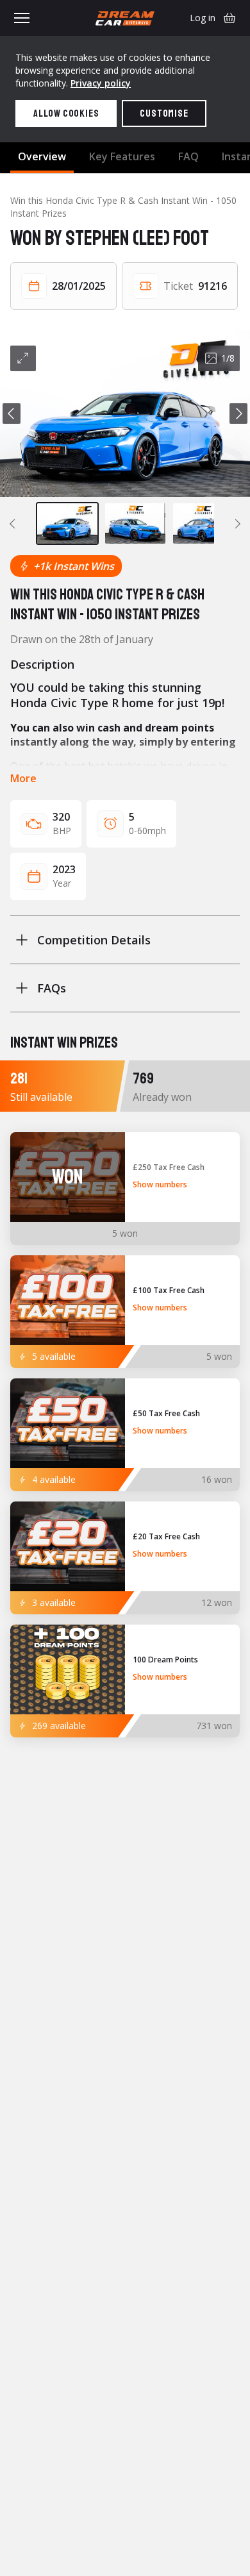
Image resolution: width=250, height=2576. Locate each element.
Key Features (122, 156)
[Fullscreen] (23, 358)
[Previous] (12, 414)
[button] (125, 414)
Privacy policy (101, 83)
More (23, 778)
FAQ (188, 156)
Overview (42, 156)
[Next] (238, 414)
